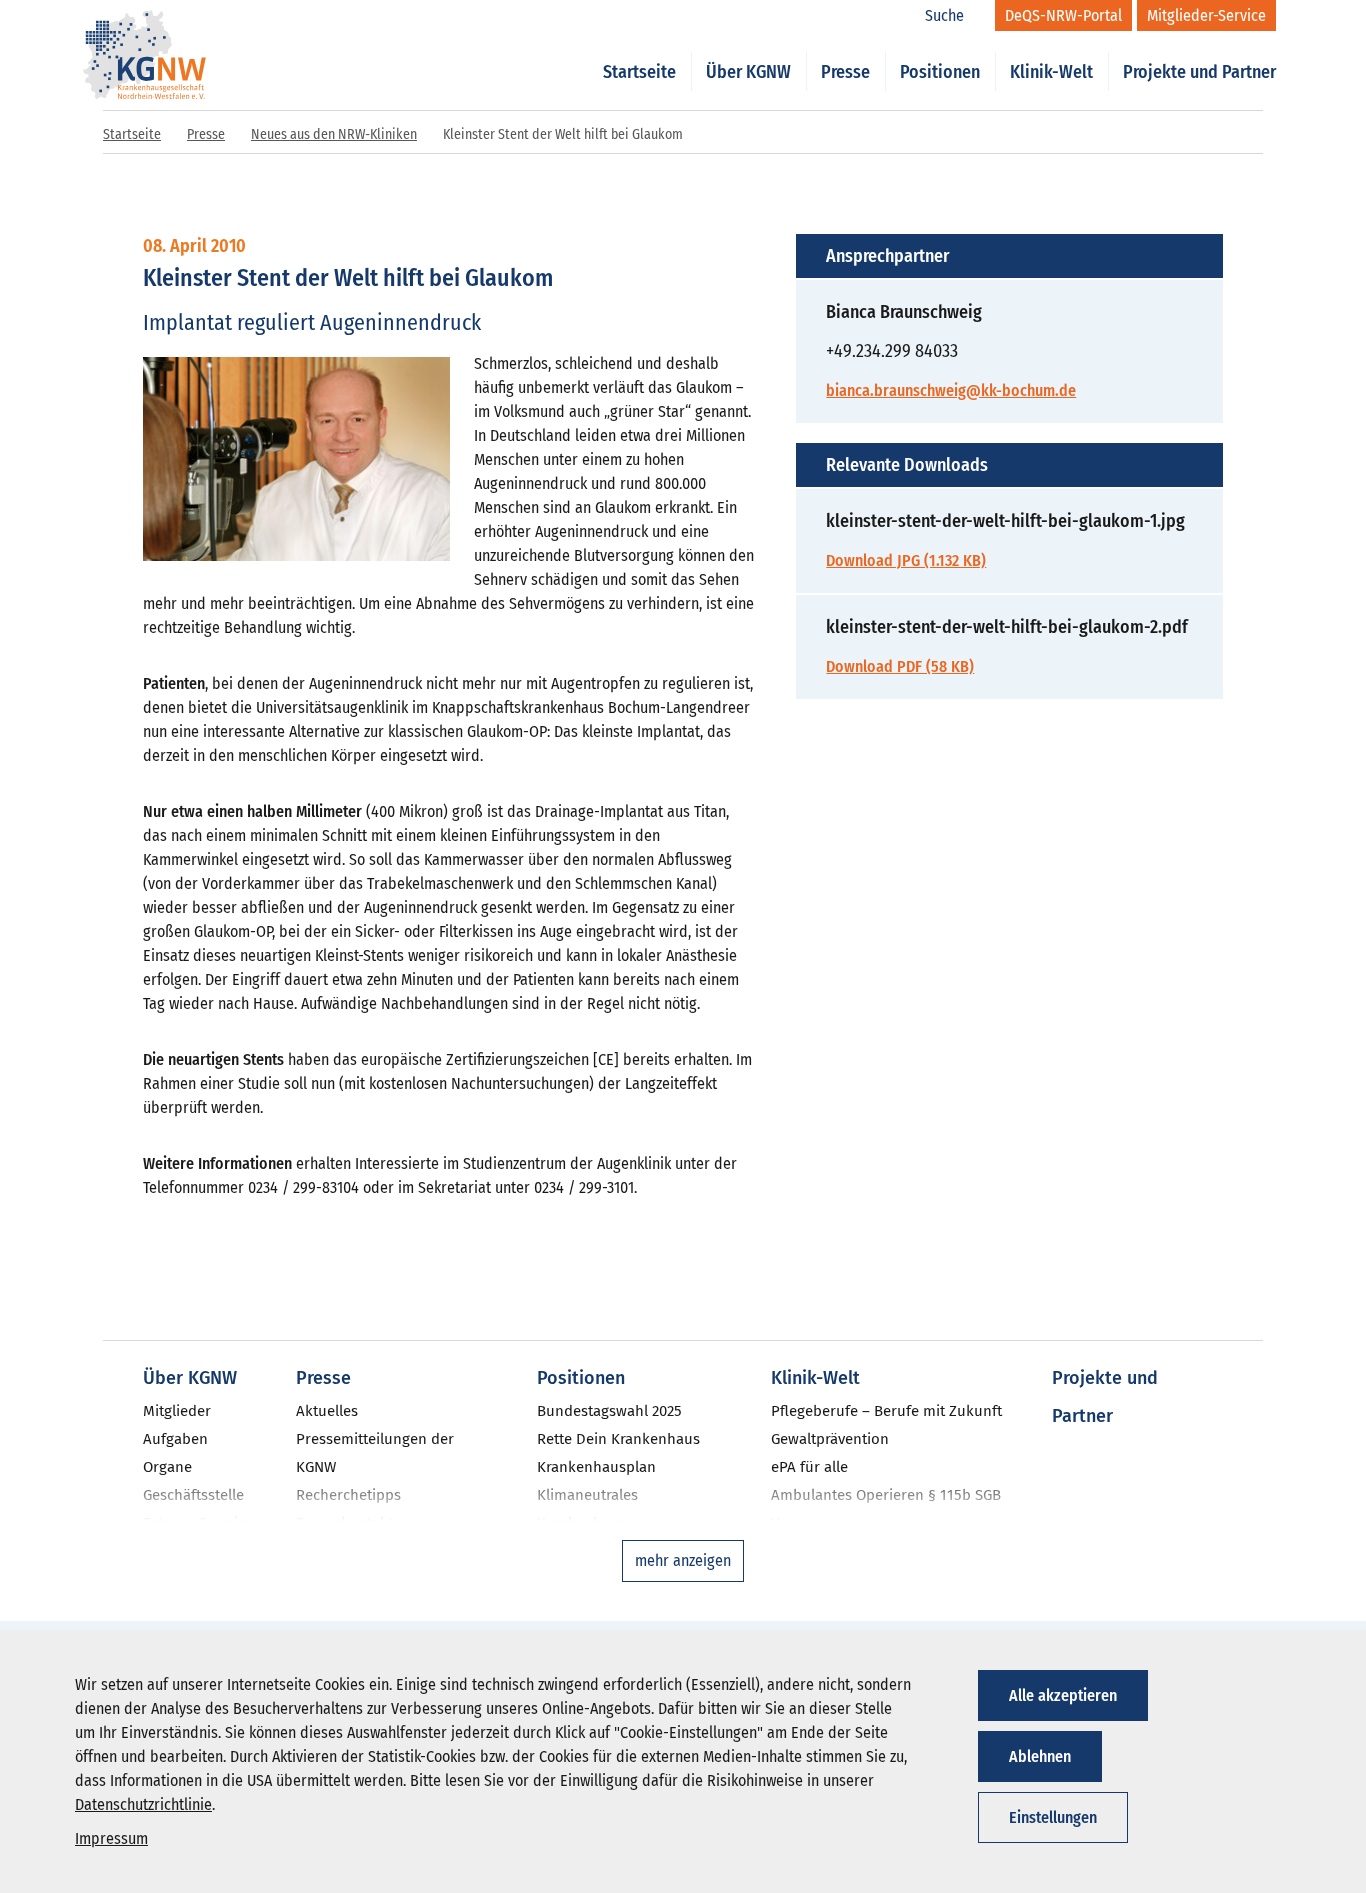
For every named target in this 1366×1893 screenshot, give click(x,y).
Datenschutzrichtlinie (143, 1804)
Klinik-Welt (1051, 72)
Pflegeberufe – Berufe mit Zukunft (886, 1411)
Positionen (940, 72)
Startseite (639, 72)
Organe (167, 1467)
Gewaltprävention (830, 1439)
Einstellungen (1053, 1817)
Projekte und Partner (1199, 72)
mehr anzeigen (683, 1560)
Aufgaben (175, 1439)
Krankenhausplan (596, 1467)
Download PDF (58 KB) (900, 666)
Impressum (111, 1838)
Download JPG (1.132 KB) (906, 560)
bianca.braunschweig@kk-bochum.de (951, 390)
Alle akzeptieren (1063, 1695)
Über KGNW (748, 72)
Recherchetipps (348, 1495)
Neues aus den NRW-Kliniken (334, 134)
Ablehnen (1040, 1756)
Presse (845, 72)
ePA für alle (809, 1467)
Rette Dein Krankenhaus (618, 1439)
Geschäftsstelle (193, 1495)
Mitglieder (177, 1411)
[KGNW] (145, 28)
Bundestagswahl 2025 (609, 1411)
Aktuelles (327, 1411)
